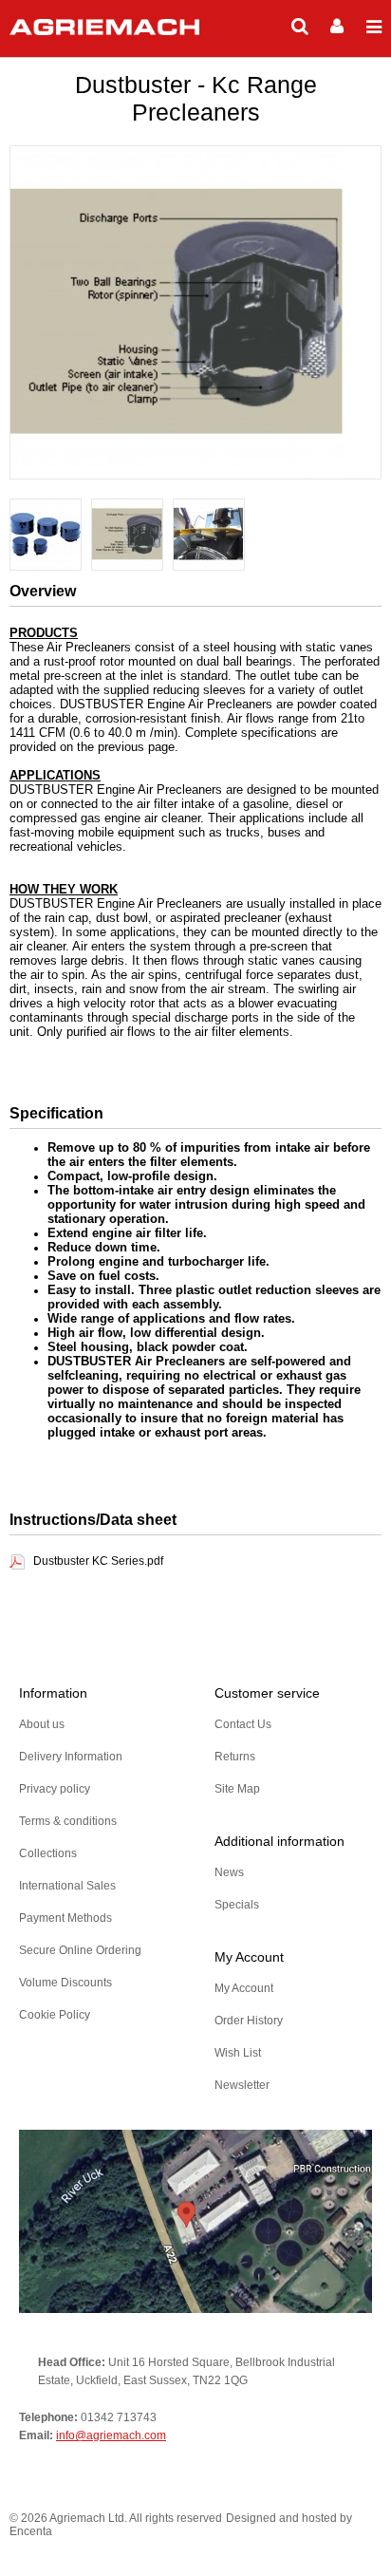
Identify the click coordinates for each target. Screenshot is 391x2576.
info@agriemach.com (111, 2435)
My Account (244, 1988)
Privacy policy (55, 1789)
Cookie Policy (55, 2015)
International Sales (67, 1886)
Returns (235, 1757)
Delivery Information (71, 1757)
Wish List (238, 2053)
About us (42, 1724)
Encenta (31, 2531)
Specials (237, 1905)
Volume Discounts (65, 1983)
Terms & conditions (68, 1821)
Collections (48, 1853)
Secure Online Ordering (80, 1950)
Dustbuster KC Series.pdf (98, 1561)
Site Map (237, 1789)
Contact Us (243, 1724)
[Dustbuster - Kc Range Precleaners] (46, 536)
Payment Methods (65, 1918)
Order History (249, 2021)
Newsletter (242, 2085)
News (229, 1872)
